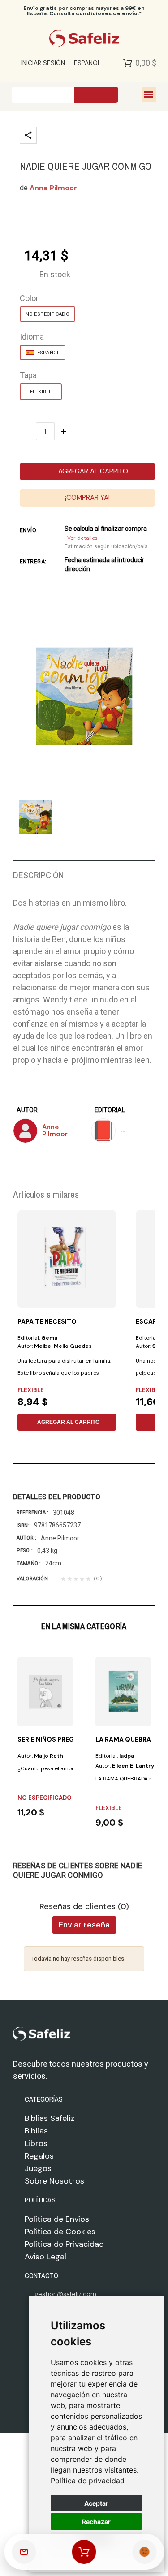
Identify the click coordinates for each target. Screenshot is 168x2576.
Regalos (39, 2156)
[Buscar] (96, 95)
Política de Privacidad (64, 2244)
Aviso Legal (45, 2257)
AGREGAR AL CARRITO (68, 1422)
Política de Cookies (60, 2232)
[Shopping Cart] (127, 63)
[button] (88, 471)
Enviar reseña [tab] (84, 1925)
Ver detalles (82, 538)
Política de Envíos (57, 2219)
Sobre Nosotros (54, 2181)
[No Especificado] (47, 314)
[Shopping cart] (84, 2552)
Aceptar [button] (96, 2503)
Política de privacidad (88, 2481)
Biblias (36, 2131)
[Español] (43, 353)
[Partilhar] (28, 135)
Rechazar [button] (96, 2522)
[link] (88, 2481)
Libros (36, 2143)
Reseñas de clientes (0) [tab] (84, 1907)
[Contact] (24, 2552)
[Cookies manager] (144, 2552)
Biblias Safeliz (50, 2118)
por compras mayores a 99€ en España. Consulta (84, 11)
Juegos (38, 2168)
